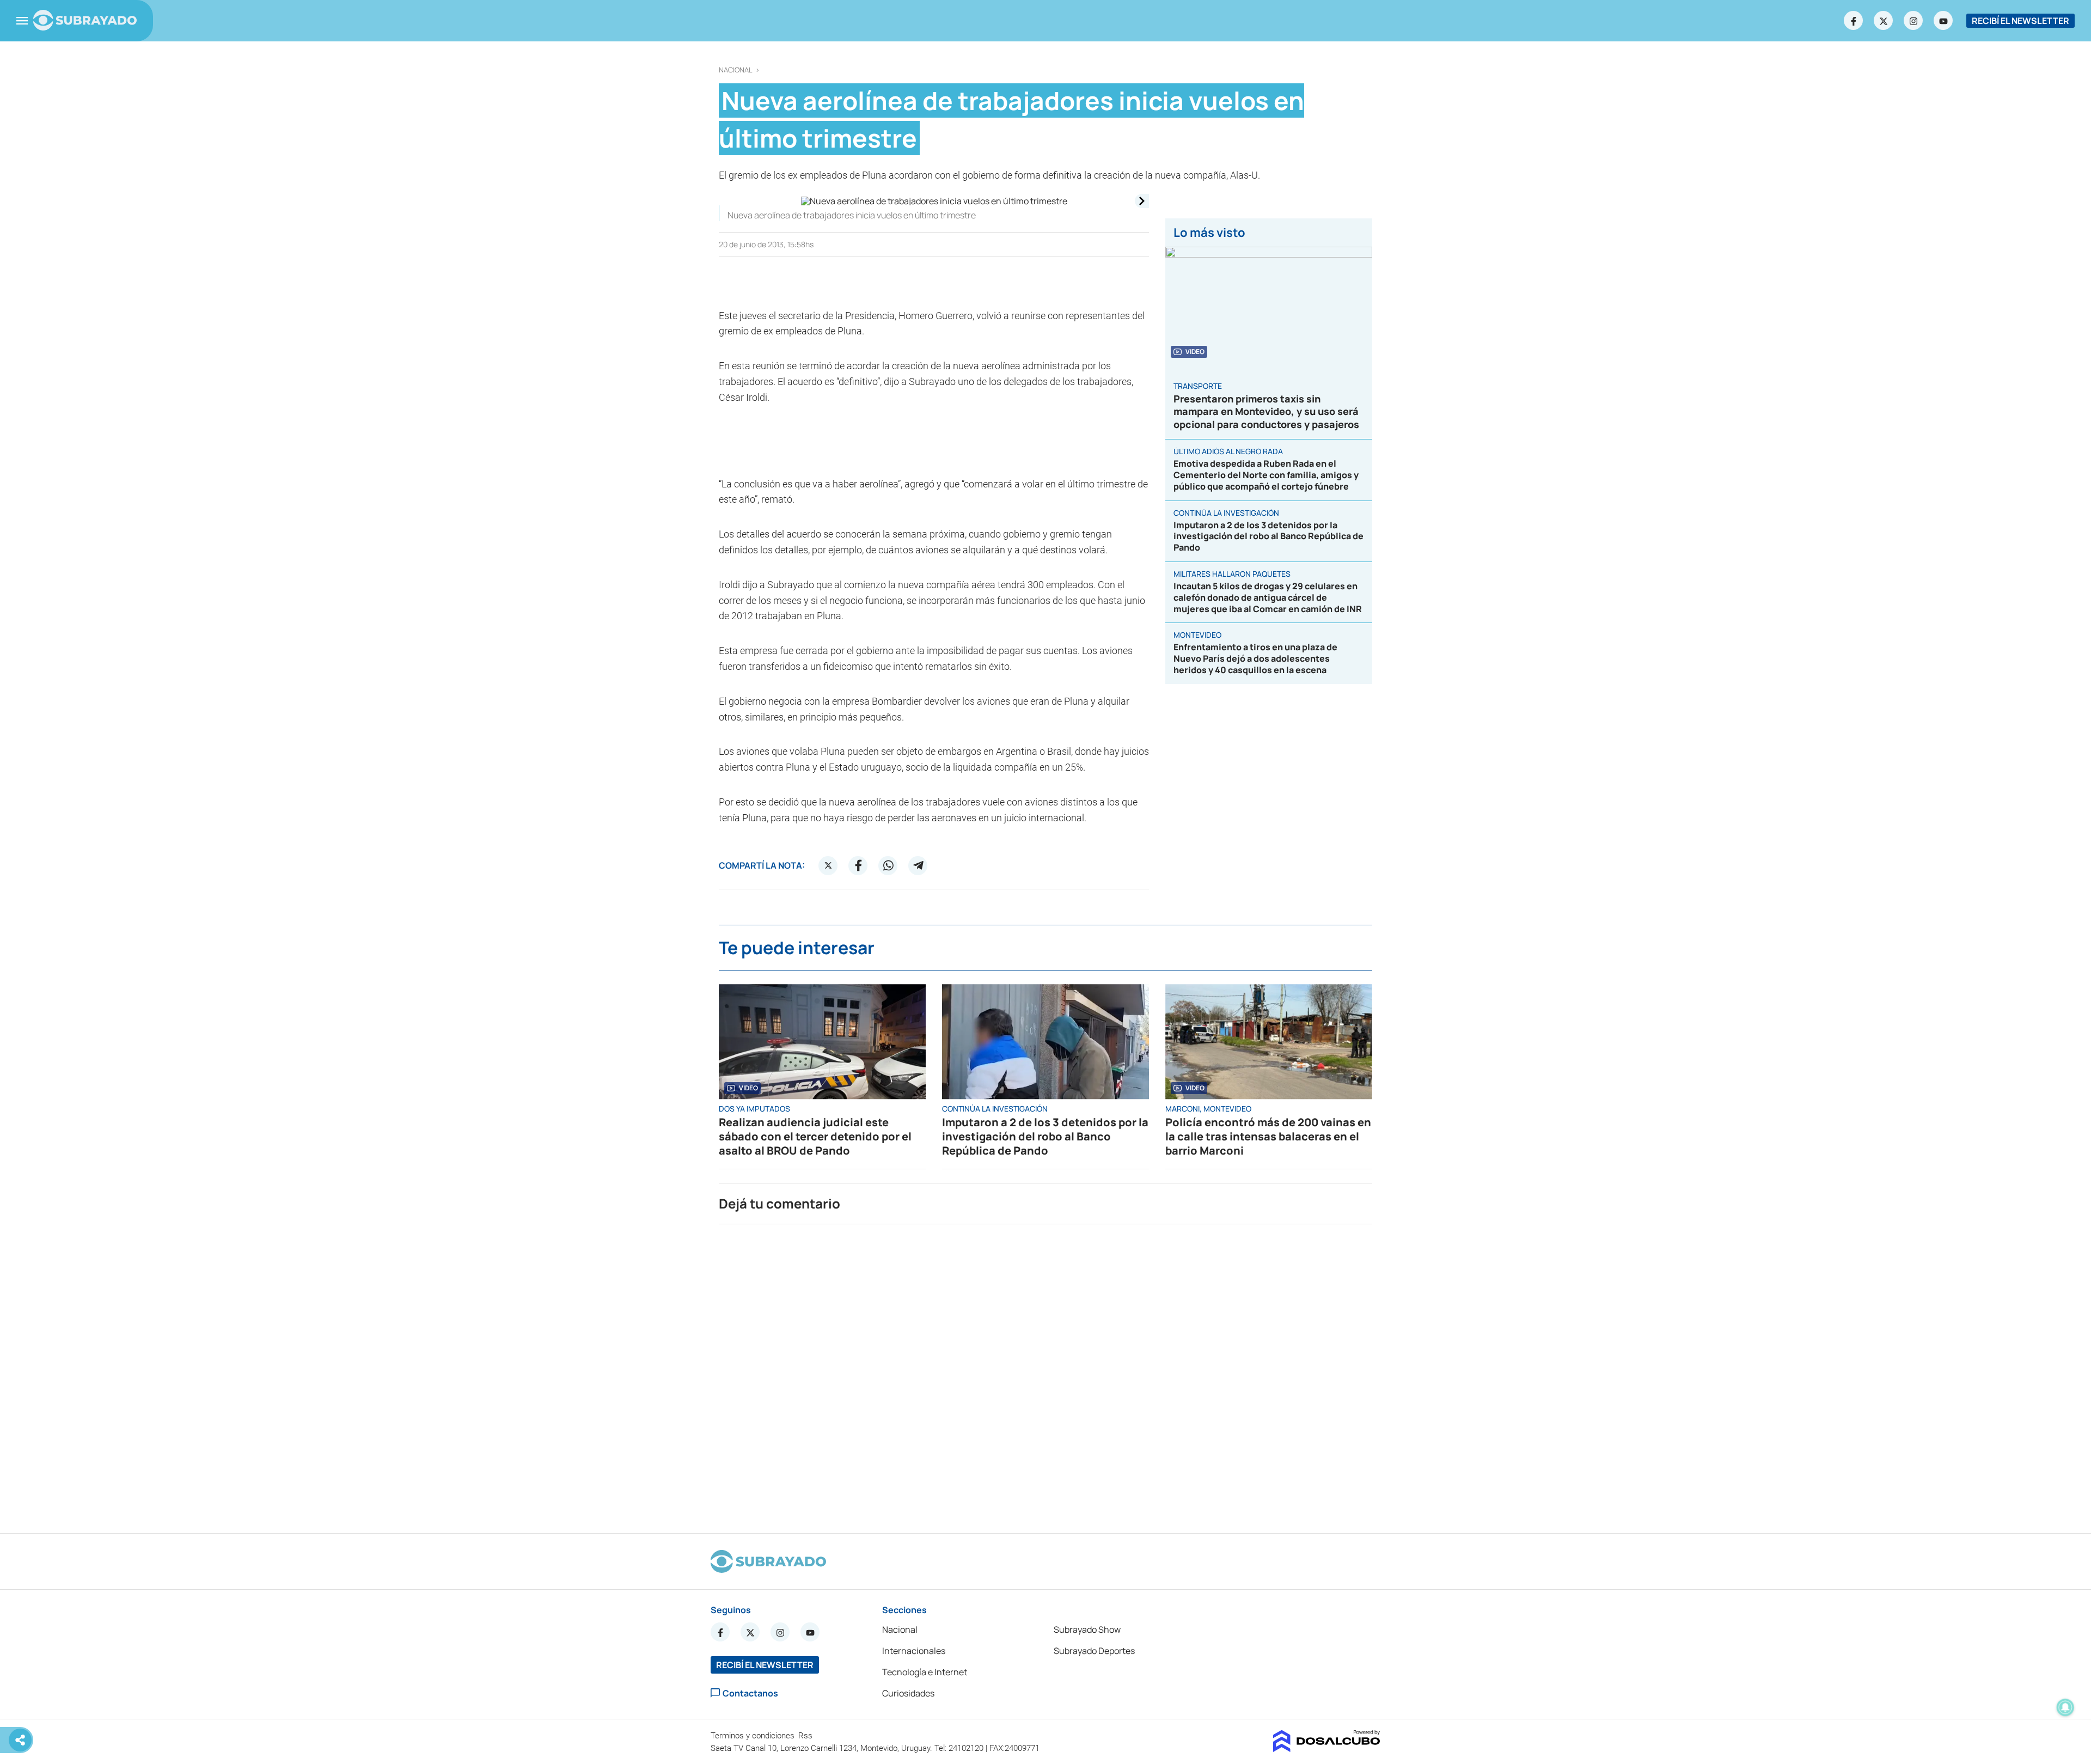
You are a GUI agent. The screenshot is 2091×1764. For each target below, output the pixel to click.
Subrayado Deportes (1094, 1651)
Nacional (736, 70)
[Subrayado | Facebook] (1854, 21)
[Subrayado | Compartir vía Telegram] (918, 865)
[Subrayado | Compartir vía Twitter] (828, 865)
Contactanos (750, 1693)
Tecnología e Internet (925, 1672)
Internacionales (914, 1651)
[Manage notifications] (2065, 1707)
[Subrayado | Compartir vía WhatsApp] (888, 865)
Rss (806, 1736)
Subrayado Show (1087, 1629)
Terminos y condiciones (754, 1736)
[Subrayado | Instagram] (1913, 21)
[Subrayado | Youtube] (1943, 21)
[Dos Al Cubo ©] (1327, 1749)
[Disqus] (1045, 1374)
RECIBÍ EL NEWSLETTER (2020, 21)
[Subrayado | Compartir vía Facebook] (858, 865)
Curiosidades (908, 1693)
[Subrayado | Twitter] (1884, 21)
